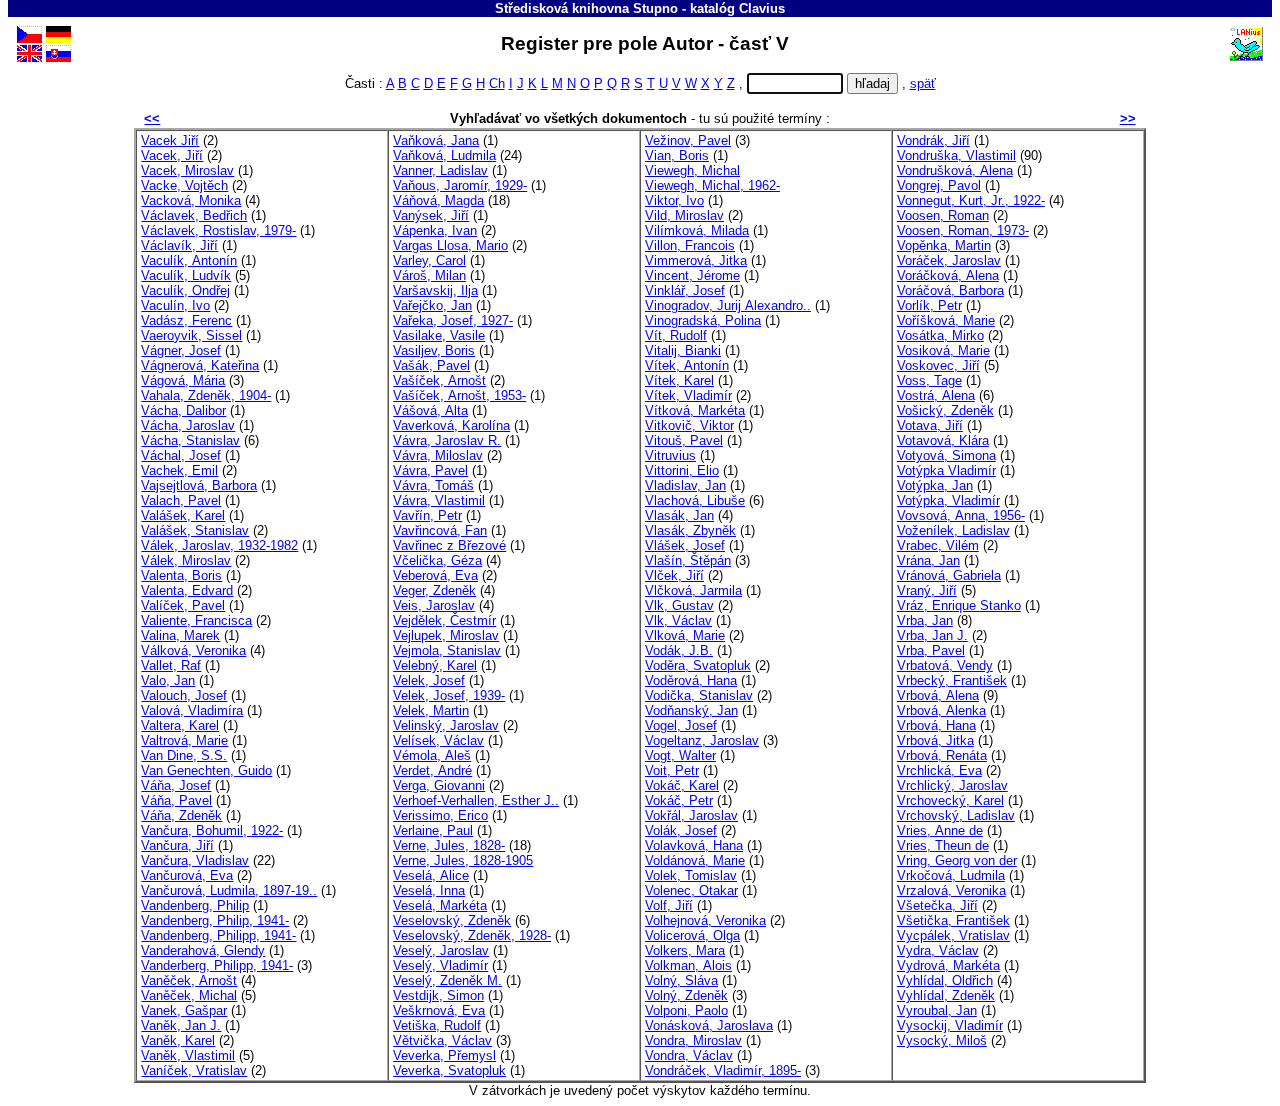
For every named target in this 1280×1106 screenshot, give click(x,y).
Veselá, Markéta (440, 905)
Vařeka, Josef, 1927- (453, 320)
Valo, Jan (168, 680)
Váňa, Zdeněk (181, 815)
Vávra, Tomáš (433, 485)
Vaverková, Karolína (451, 425)
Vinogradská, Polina (703, 320)
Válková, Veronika (193, 650)
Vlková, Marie (685, 635)
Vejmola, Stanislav (447, 650)
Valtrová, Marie (184, 740)
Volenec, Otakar (691, 890)
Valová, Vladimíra (192, 710)
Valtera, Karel (180, 725)
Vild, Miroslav (684, 215)
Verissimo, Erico (440, 815)
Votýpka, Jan (935, 485)
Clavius (762, 8)
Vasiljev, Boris (434, 350)
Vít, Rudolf (676, 335)
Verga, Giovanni (439, 785)
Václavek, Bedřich (194, 215)
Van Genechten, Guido (206, 770)
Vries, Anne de (940, 830)
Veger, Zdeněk (434, 590)
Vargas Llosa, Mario (450, 245)
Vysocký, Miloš (942, 1040)
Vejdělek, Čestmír (444, 620)
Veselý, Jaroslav (441, 950)
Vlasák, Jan (679, 515)
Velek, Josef (429, 680)
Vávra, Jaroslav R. (447, 440)
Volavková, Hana (694, 845)
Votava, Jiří (930, 425)
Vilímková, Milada (697, 230)
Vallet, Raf (171, 665)
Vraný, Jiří (927, 590)
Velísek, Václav (438, 740)
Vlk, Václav (678, 620)
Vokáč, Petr (679, 800)
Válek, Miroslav (186, 560)
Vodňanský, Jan (691, 710)
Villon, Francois (690, 245)
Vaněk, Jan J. (181, 1025)
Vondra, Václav (689, 1055)
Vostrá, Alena (936, 395)
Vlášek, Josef (685, 545)
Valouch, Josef (184, 695)
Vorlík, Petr (929, 305)
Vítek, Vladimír (688, 395)
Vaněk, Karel (178, 1040)
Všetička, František (953, 920)
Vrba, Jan (925, 620)
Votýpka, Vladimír (948, 500)
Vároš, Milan (429, 275)
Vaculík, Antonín (189, 260)
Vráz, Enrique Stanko (959, 605)
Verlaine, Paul (433, 830)
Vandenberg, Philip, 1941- (215, 920)
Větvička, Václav (442, 1040)
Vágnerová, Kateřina (200, 365)
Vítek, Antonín (687, 365)
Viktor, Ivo (674, 200)
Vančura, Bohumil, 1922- (212, 830)
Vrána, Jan (928, 560)
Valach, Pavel (181, 500)
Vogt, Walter (680, 755)
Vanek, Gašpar (184, 1010)
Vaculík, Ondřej (185, 290)
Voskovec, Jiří (938, 365)
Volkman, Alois (688, 965)
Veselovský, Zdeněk (452, 920)
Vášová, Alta (430, 410)
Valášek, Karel (183, 515)
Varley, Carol (429, 260)
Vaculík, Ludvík (186, 275)
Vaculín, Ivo (175, 305)
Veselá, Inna (429, 890)
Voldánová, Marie (695, 860)
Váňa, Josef (176, 785)
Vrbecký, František (952, 680)
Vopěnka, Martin (944, 245)
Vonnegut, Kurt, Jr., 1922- (971, 200)
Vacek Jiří (170, 140)
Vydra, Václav (938, 950)
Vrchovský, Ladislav (956, 815)
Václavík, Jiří (179, 245)
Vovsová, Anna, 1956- (961, 515)
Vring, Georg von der (957, 860)
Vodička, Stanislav (699, 695)
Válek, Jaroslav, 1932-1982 (219, 545)
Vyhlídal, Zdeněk (946, 995)
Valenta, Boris (181, 575)
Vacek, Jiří (172, 155)
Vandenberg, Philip (195, 905)
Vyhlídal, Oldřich (945, 980)
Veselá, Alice (431, 875)
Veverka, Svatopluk (449, 1070)
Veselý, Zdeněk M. (447, 980)
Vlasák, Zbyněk (690, 530)
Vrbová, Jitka (935, 740)
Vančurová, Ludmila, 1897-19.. (229, 890)
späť (923, 83)
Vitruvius (670, 455)
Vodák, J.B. (679, 650)
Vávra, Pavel (430, 470)
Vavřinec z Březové (449, 545)
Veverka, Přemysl (444, 1055)
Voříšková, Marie (946, 320)
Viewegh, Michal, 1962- (712, 185)
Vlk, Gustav (679, 605)
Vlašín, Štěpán (688, 560)
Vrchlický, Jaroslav (952, 785)
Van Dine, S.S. (184, 755)
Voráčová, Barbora (950, 290)
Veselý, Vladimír (440, 965)
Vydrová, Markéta (948, 965)
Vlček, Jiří (674, 575)
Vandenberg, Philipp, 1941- (218, 935)
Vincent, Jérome (692, 275)
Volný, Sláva (681, 980)
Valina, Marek (180, 635)
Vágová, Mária (183, 380)
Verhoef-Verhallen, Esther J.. (476, 800)
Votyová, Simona (946, 455)
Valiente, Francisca (196, 620)
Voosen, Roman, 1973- (963, 230)
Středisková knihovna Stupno (586, 8)
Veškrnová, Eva (439, 1010)
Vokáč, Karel (682, 785)
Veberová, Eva (435, 575)
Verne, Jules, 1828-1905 (463, 860)
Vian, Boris (677, 155)
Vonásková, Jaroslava (709, 1025)
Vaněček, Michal (189, 995)
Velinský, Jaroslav (446, 725)
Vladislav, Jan (685, 485)
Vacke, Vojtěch (184, 185)
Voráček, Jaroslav (949, 260)
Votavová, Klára (943, 440)
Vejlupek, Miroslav (446, 635)
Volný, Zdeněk (686, 995)
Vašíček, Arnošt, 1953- (459, 395)
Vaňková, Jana (436, 140)
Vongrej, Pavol (939, 185)
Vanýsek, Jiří (431, 215)
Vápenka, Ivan (435, 230)
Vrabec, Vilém (938, 545)
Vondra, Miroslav (693, 1040)
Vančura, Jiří (177, 845)
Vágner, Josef (181, 350)
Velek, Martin (431, 710)
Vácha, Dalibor (183, 410)
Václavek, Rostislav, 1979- (218, 230)
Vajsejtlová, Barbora (199, 485)
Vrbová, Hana (936, 725)
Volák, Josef (681, 830)
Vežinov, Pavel (688, 140)
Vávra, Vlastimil (439, 500)
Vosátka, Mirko (940, 335)
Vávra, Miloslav (438, 455)
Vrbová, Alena (938, 695)
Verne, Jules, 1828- (449, 845)
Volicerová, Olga (692, 935)
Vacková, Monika (191, 200)
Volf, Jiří (669, 905)
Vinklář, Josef (685, 290)
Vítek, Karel (679, 380)
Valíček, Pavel (183, 605)
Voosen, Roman (943, 215)
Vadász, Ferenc (186, 320)
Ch (497, 83)
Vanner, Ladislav (440, 170)
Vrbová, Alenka (941, 710)
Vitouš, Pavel (684, 440)
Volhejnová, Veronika (705, 920)
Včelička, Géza (437, 560)
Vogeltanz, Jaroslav (702, 740)
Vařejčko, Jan (432, 305)
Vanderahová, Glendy (203, 950)
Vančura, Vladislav (195, 860)
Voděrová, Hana (691, 680)
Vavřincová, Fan (440, 530)
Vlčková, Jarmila (693, 590)
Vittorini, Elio (682, 470)
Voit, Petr (672, 770)
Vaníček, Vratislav (194, 1070)
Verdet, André (432, 770)
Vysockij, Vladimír (950, 1025)
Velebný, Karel (435, 665)
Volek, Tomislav (691, 875)
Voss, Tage (929, 380)
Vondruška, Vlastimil (956, 155)
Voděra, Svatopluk (698, 665)
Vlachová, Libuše (695, 500)
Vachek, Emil (179, 470)
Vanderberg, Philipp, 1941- (217, 965)
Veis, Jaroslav (434, 605)
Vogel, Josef (681, 725)
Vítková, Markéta (695, 410)
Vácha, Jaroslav (188, 425)
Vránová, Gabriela (949, 575)
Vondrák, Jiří (933, 140)
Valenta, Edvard (187, 590)
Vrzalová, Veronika (951, 890)
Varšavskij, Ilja (435, 290)
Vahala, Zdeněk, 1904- (206, 395)
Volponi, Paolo (686, 1010)
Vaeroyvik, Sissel (191, 335)
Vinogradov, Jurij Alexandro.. (728, 305)
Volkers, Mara (685, 950)
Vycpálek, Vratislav (953, 935)
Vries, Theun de (943, 845)
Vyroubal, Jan (937, 1010)
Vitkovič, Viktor (689, 425)
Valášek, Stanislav (195, 530)
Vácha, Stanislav (190, 440)
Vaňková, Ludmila (444, 155)
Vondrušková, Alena (955, 170)
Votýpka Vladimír (946, 470)
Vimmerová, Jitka (696, 260)
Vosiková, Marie (943, 350)
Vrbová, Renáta (942, 755)
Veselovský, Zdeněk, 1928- (472, 935)
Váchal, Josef (181, 455)
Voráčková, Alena (948, 275)
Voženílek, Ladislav (953, 530)
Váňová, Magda (438, 200)
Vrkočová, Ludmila (951, 875)
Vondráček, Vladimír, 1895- (723, 1070)
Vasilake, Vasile (439, 335)
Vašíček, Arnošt (439, 380)
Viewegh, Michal (692, 170)
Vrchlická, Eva (939, 770)
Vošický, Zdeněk (945, 410)
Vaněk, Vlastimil (188, 1055)
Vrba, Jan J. (932, 635)
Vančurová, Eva (187, 875)
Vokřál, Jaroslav (691, 815)
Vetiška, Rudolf (437, 1025)
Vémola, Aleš (432, 755)
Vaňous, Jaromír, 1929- (460, 185)
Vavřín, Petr (427, 515)
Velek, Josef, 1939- (449, 695)
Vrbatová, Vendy (945, 665)
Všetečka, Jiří (937, 905)
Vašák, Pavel (431, 365)
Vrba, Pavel (931, 650)
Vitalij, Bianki (683, 350)
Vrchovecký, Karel (950, 800)
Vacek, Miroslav (187, 170)
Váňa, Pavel (176, 800)
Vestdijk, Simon (438, 995)
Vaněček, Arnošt (189, 980)
